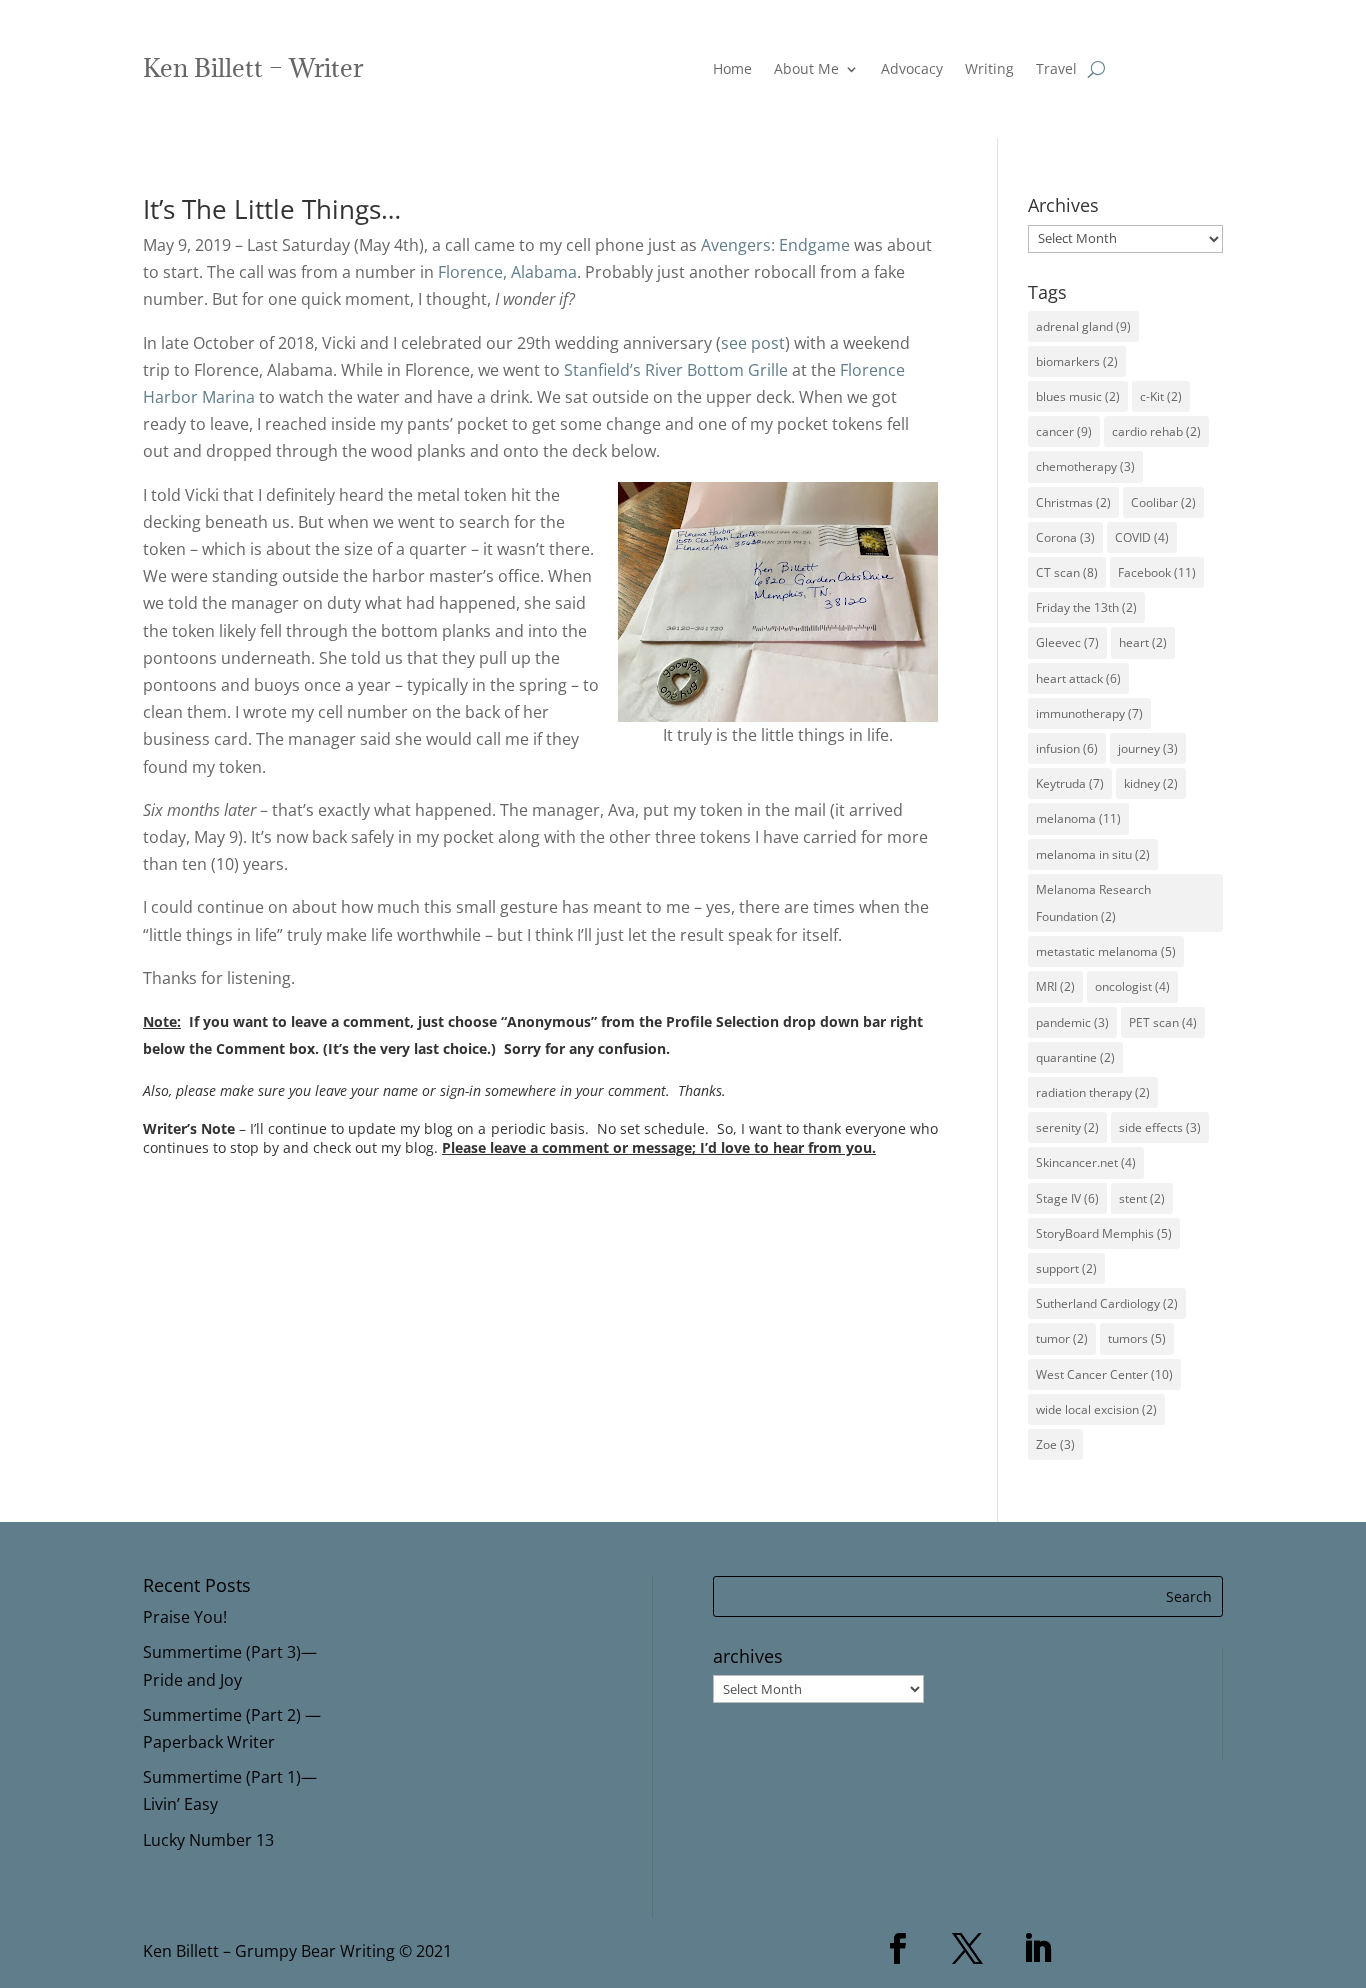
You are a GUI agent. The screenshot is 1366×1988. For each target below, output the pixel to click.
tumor (1062, 1338)
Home (732, 70)
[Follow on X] (968, 1949)
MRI (1055, 986)
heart (1143, 642)
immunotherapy (1089, 713)
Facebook (1157, 572)
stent (1142, 1198)
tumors (1137, 1338)
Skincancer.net (1086, 1162)
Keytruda (1070, 783)
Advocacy (912, 70)
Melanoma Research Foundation (1093, 903)
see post (753, 343)
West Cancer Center (1104, 1374)
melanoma (1078, 818)
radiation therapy (1093, 1092)
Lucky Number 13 (208, 1840)
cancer (1064, 431)
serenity (1067, 1127)
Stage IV (1067, 1198)
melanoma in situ (1093, 854)
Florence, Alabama (507, 272)
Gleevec (1067, 642)
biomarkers (1077, 361)
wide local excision (1096, 1409)
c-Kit (1161, 396)
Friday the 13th (1086, 607)
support (1066, 1268)
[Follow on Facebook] (898, 1949)
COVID (1142, 537)
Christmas (1073, 502)
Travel (1056, 70)
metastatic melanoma (1106, 951)
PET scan (1163, 1022)
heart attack (1078, 678)
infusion (1067, 748)
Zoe (1055, 1444)
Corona (1065, 537)
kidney (1151, 783)
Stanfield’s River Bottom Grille (676, 370)
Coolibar (1163, 502)
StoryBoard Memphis (1104, 1233)
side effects (1160, 1127)
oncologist (1132, 986)
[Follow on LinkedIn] (1038, 1949)
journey (1148, 748)
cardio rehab (1156, 431)
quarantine (1075, 1057)
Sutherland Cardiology (1107, 1303)
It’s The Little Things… (272, 209)
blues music (1078, 396)
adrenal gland (1083, 326)
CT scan (1067, 572)
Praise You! (185, 1617)
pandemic (1072, 1022)
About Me (806, 70)
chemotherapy (1085, 466)
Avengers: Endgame (775, 245)
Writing (989, 70)
